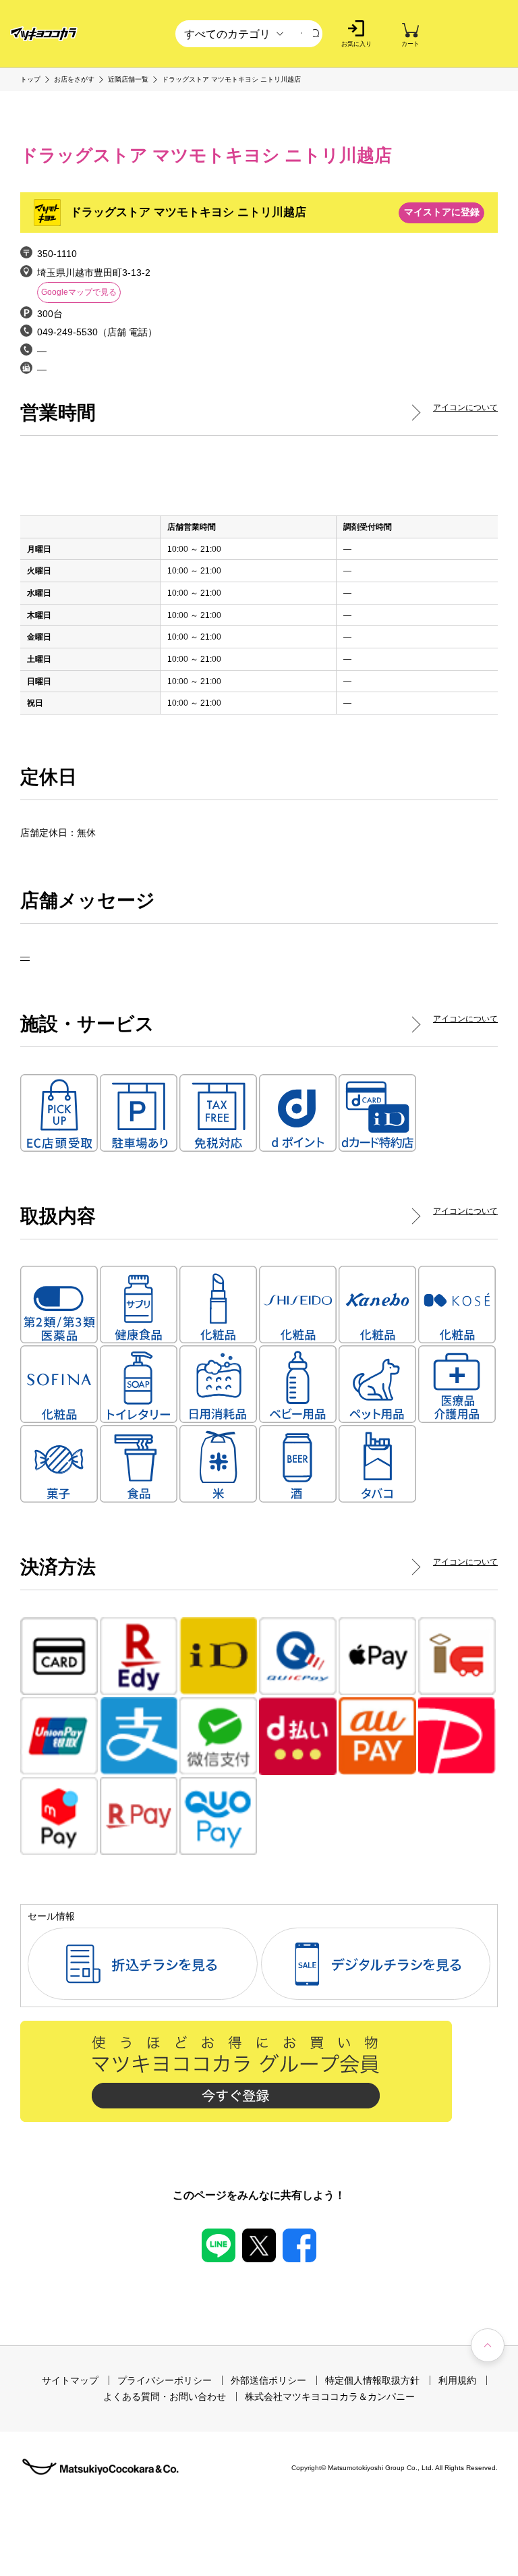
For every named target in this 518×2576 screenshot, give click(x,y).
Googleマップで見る (79, 292)
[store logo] (44, 34)
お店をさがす (74, 80)
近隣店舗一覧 (128, 80)
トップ (30, 80)
